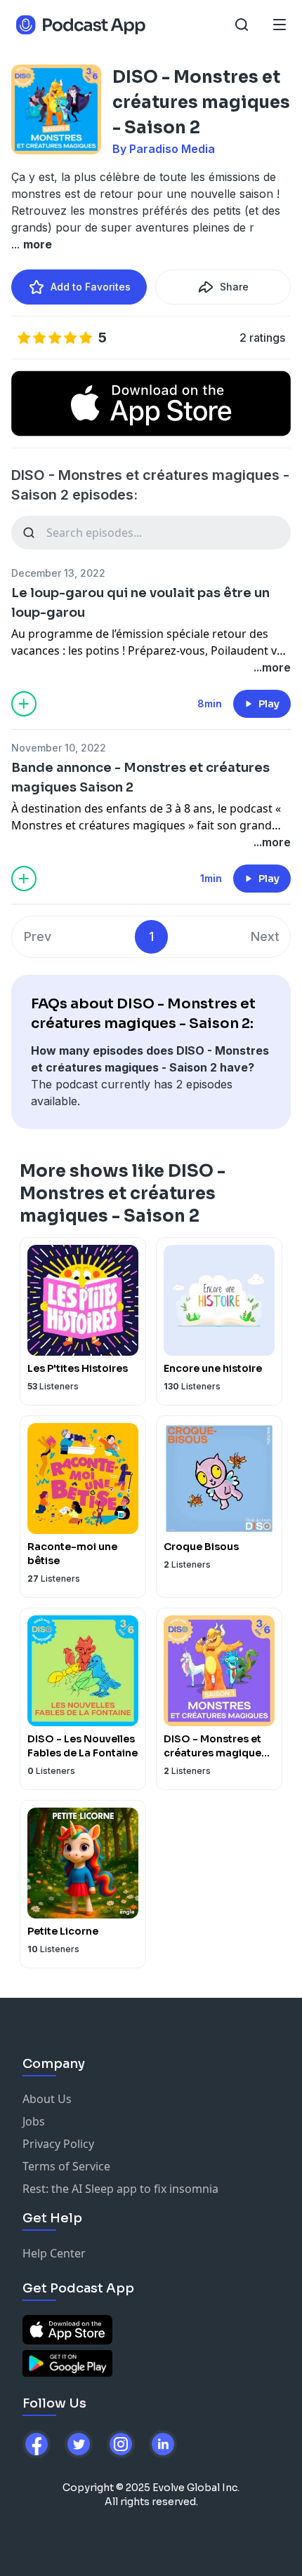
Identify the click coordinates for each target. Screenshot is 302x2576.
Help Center (54, 2253)
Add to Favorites (91, 287)
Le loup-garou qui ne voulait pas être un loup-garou (140, 603)
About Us (47, 2099)
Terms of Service (66, 2166)
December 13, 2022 (58, 573)
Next (265, 936)
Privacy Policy (58, 2144)
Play (269, 704)
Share (234, 287)
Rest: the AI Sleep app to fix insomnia (120, 2189)
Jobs (34, 2121)
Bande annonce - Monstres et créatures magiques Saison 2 (140, 778)
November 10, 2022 (59, 748)
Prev (38, 936)
